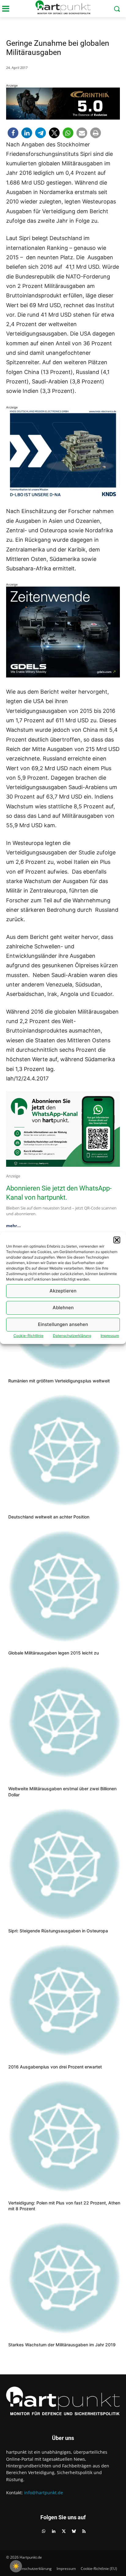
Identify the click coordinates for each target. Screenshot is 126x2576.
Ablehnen (63, 1308)
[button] (117, 1240)
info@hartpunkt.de (44, 2493)
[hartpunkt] (63, 7)
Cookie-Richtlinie (28, 1336)
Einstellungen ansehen (63, 1324)
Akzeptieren (63, 1291)
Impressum (110, 1336)
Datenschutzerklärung (72, 1336)
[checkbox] (16, 2566)
